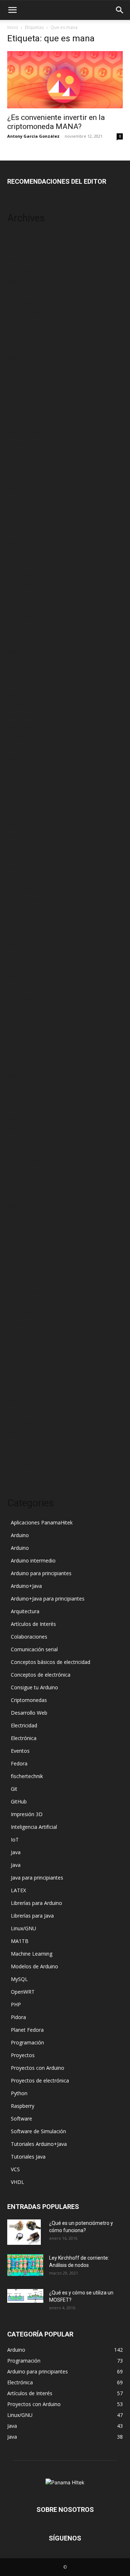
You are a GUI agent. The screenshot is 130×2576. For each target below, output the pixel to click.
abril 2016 (19, 868)
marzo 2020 (21, 575)
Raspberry (23, 2106)
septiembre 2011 (27, 1433)
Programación (27, 2042)
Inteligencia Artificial (34, 1827)
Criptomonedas (29, 1700)
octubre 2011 (23, 1422)
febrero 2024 (22, 292)
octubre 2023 (23, 335)
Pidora (18, 2017)
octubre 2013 (23, 1183)
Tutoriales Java (28, 2157)
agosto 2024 (22, 281)
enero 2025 (21, 270)
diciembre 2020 (25, 531)
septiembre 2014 (27, 1064)
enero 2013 (21, 1281)
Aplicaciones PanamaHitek (42, 1522)
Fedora (19, 1763)
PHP (16, 2004)
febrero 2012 (22, 1379)
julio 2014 (19, 1085)
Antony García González (33, 136)
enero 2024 (21, 303)
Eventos (20, 1751)
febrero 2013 (22, 1270)
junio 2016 (19, 857)
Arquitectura (25, 1611)
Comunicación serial (34, 1649)
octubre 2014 (23, 1053)
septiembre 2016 (27, 825)
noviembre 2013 (26, 1172)
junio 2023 (19, 368)
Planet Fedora (27, 2030)
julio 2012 (19, 1325)
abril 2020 (19, 564)
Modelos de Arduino (34, 1966)
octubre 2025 (23, 248)
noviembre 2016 (26, 803)
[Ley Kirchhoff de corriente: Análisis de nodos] (25, 2265)
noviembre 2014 (26, 1042)
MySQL (19, 1979)
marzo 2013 (21, 1259)
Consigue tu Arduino (34, 1687)
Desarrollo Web (29, 1713)
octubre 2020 (23, 542)
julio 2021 (19, 498)
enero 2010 (21, 1466)
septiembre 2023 (27, 346)
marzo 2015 (21, 998)
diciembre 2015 (25, 901)
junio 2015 (19, 966)
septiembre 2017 (27, 716)
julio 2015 (19, 955)
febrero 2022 (22, 466)
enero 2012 (21, 1390)
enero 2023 (21, 422)
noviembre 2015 (26, 912)
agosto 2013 (22, 1205)
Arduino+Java (26, 1586)
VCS (15, 2169)
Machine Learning (32, 1954)
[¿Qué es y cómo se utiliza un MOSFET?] (25, 2296)
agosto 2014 (22, 1075)
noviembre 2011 (26, 1412)
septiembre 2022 (27, 455)
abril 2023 (19, 390)
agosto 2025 (22, 259)
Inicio (13, 27)
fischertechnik (27, 1776)
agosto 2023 (22, 357)
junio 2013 (19, 1227)
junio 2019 (19, 607)
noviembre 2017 (26, 705)
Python (19, 2093)
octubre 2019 (23, 585)
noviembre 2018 (26, 629)
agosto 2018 (22, 651)
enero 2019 (21, 618)
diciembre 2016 (25, 792)
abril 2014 (19, 1118)
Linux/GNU (23, 1928)
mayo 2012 (20, 1346)
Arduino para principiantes (41, 1573)
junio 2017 (19, 748)
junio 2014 (19, 1096)
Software (21, 2119)
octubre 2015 (23, 922)
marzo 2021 (21, 509)
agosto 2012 (22, 1314)
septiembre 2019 (27, 596)
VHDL (18, 2182)
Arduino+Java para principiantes (48, 1599)
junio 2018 (19, 661)
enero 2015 (21, 1020)
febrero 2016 (22, 879)
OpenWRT (23, 1992)
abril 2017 (19, 770)
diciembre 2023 (25, 314)
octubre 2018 (23, 640)
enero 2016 (21, 890)
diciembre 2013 (25, 1162)
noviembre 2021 (26, 477)
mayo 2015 (20, 977)
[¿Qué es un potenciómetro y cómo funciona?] (24, 2232)
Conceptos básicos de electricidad (51, 1662)
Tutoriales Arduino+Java (39, 2144)
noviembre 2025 (26, 238)
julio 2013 (19, 1216)
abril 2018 (19, 672)
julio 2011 (19, 1455)
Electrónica (24, 1738)
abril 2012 (19, 1357)
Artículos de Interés (33, 1624)
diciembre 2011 (25, 1401)
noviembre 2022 (26, 444)
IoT (15, 1840)
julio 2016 (19, 846)
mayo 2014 (20, 1107)
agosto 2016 (22, 835)
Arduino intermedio (33, 1560)
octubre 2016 (23, 814)
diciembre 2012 (25, 1292)
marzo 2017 (21, 781)
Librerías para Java (32, 1916)
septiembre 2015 (27, 933)
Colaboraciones (29, 1637)
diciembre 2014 (25, 1031)
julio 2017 (19, 738)
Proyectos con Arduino (38, 2068)
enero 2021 (21, 520)
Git (14, 1789)
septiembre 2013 (27, 1194)
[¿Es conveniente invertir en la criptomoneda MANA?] (65, 80)
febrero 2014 (22, 1140)
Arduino (20, 1535)
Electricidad (24, 1725)
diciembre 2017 (25, 694)
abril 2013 (19, 1249)
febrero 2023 (22, 411)
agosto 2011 (22, 1444)
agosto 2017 (22, 727)
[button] (12, 10)
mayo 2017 (20, 759)
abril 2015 (19, 988)
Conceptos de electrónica (41, 1675)
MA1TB (20, 1941)
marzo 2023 (21, 401)
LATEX (18, 1890)
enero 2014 (21, 1151)
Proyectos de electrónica (40, 2080)
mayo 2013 (20, 1238)
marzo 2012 (21, 1368)
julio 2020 (19, 553)
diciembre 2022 (25, 433)
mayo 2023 (20, 379)
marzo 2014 (21, 1129)
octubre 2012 (23, 1303)
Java (16, 1852)
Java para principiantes (37, 1878)
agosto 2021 (22, 488)
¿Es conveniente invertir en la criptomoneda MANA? (56, 122)
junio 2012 (19, 1335)
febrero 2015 (22, 1009)
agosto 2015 (22, 944)
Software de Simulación (38, 2131)
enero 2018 (21, 683)
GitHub (19, 1801)
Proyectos (23, 2055)
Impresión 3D (27, 1814)
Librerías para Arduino (36, 1903)
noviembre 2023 (26, 324)
